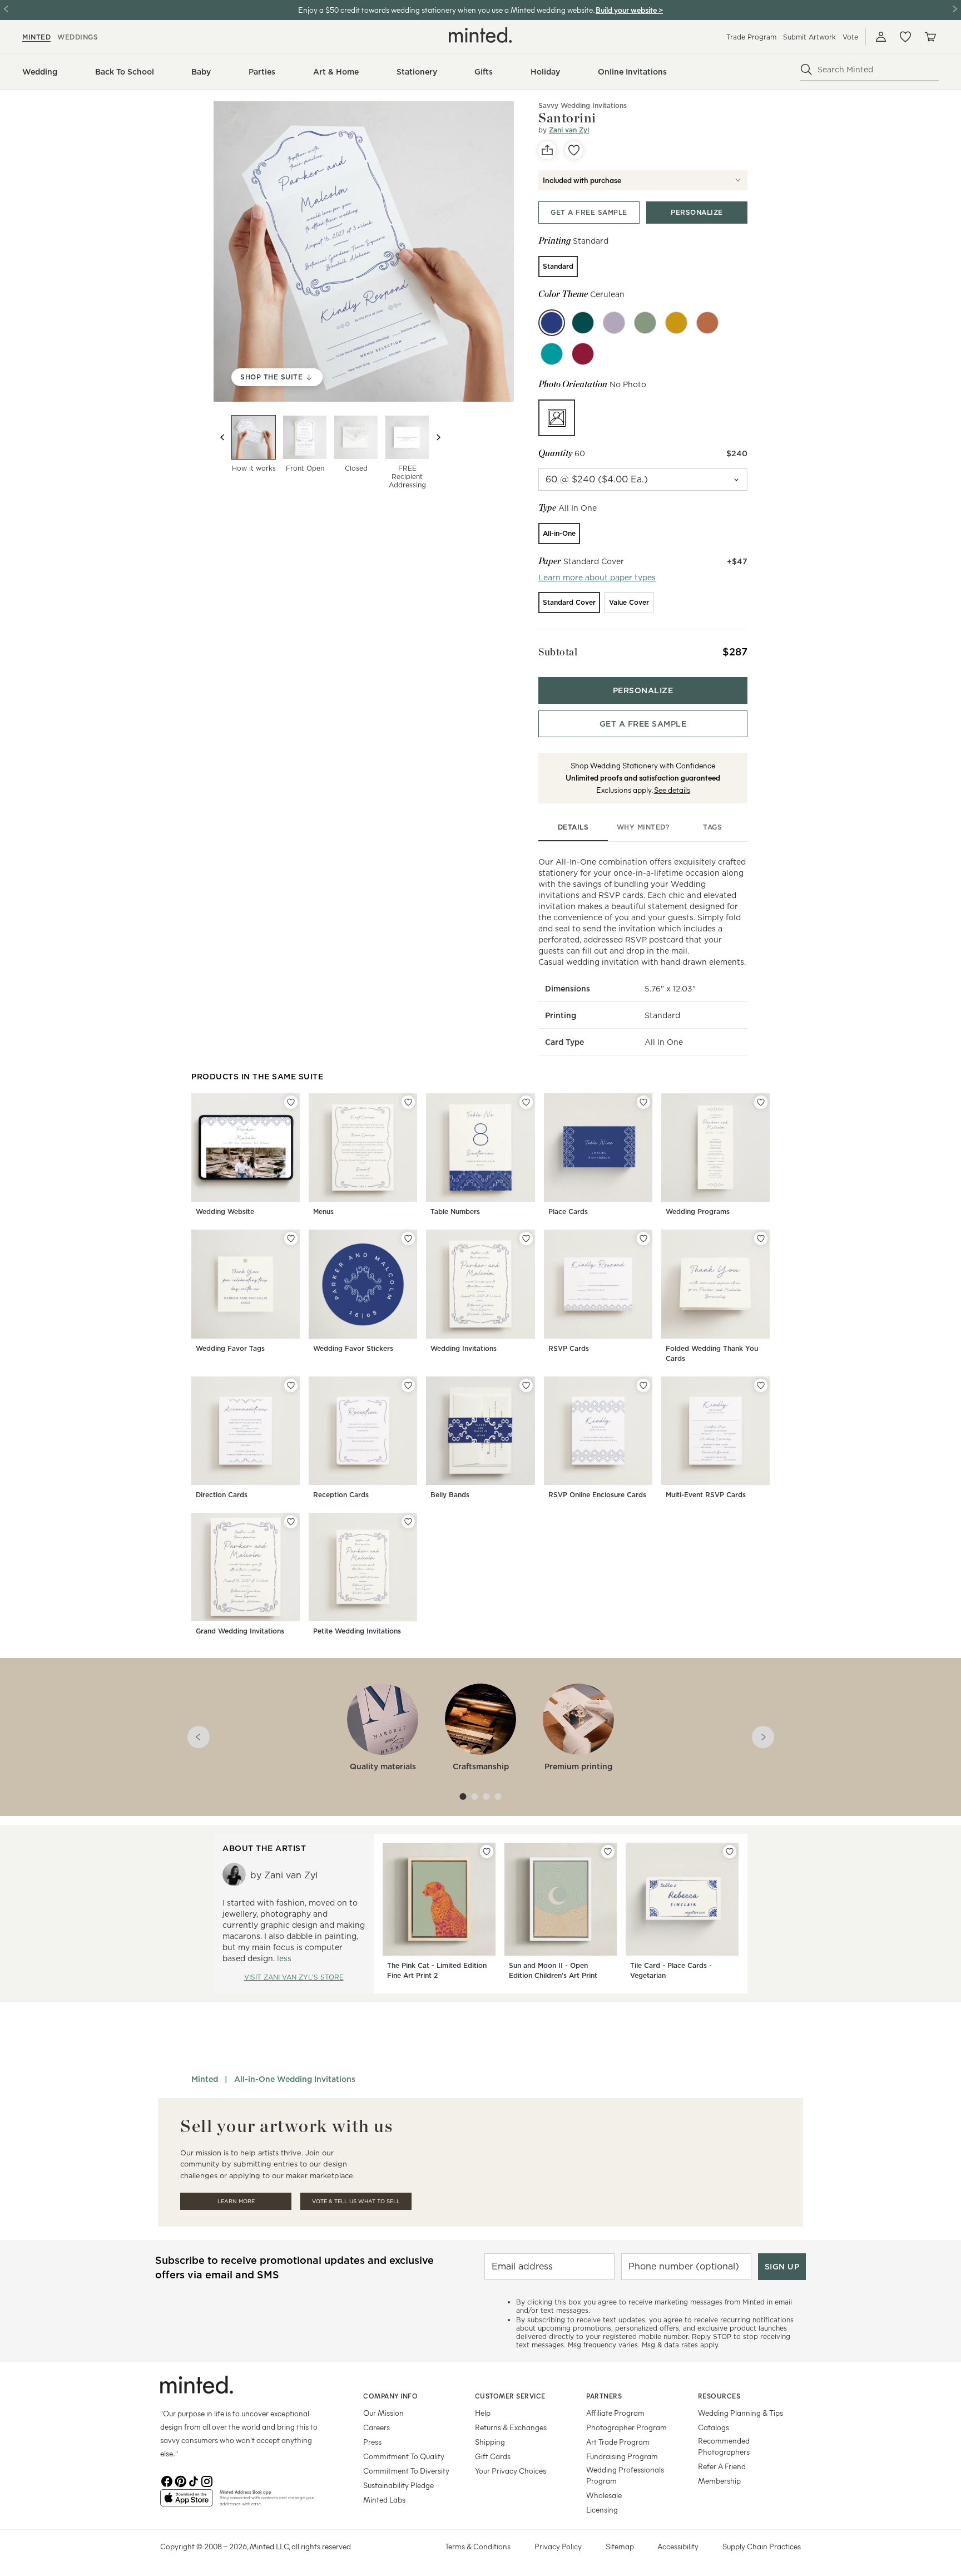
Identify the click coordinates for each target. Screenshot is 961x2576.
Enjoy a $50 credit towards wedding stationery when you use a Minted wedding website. (446, 10)
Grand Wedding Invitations (240, 1631)
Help (483, 2413)
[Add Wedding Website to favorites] (291, 1102)
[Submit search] (806, 70)
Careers (377, 2427)
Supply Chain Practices (762, 2546)
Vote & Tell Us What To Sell (356, 2201)
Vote (850, 37)
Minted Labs (384, 2499)
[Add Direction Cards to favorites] (291, 1385)
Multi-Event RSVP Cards (706, 1495)
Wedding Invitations (464, 1348)
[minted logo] (481, 35)
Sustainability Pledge (398, 2485)
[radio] (558, 267)
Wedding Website (225, 1211)
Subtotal (558, 652)
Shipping (490, 2442)
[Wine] (583, 354)
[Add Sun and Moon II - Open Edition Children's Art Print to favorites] (608, 1852)
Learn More (236, 2201)
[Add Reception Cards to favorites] (408, 1385)
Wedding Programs (698, 1211)
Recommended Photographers (724, 2446)
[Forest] (583, 323)
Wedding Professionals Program (625, 2475)
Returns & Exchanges (511, 2427)
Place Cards (568, 1211)
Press (372, 2442)
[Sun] (676, 323)
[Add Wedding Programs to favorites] (761, 1102)
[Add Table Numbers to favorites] (526, 1102)
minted (36, 37)
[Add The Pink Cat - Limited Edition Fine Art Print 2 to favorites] (487, 1852)
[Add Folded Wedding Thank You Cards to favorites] (761, 1238)
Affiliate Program (615, 2413)
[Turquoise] (552, 354)
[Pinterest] (180, 2480)
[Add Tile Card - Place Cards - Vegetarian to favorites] (730, 1852)
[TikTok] (194, 2480)
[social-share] (547, 150)
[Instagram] (207, 2480)
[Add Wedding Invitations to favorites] (526, 1238)
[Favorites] (905, 37)
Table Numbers (455, 1211)
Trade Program (751, 37)
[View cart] (930, 37)
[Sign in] (881, 37)
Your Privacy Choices (511, 2471)
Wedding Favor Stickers (353, 1348)
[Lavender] (614, 323)
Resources (719, 2396)
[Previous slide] (222, 437)
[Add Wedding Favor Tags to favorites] (291, 1238)
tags (712, 827)
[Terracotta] (707, 323)
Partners (604, 2396)
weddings (78, 37)
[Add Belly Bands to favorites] (526, 1385)
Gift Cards (493, 2456)
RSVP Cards (569, 1348)
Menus (323, 1211)
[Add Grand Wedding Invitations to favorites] (291, 1522)
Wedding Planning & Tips (740, 2413)
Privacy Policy (558, 2546)
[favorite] (574, 150)
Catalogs (714, 2427)
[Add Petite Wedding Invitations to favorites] (408, 1522)
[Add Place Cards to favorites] (643, 1102)
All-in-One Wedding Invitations (295, 2079)
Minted (205, 2079)
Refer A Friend (722, 2466)
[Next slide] (438, 437)
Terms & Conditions (478, 2546)
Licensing (602, 2510)
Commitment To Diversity (406, 2471)
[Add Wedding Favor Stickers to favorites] (408, 1238)
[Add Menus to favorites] (408, 1102)
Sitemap (620, 2546)
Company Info (390, 2396)
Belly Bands (450, 1495)
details (573, 827)
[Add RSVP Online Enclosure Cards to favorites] (643, 1385)
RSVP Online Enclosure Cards (597, 1495)
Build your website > (629, 10)
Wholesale (604, 2495)
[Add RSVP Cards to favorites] (643, 1238)
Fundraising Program (622, 2456)
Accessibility (678, 2546)
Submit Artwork (809, 37)
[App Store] (187, 2503)
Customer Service (510, 2396)
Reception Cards (341, 1495)
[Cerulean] (552, 323)
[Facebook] (167, 2480)
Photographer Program (626, 2427)
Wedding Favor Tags (230, 1348)
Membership (719, 2481)
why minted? (643, 827)
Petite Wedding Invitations (357, 1631)
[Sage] (645, 323)
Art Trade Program (618, 2442)
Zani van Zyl (569, 130)
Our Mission (383, 2413)
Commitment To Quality (404, 2456)
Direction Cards (222, 1495)
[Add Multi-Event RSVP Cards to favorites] (761, 1385)
